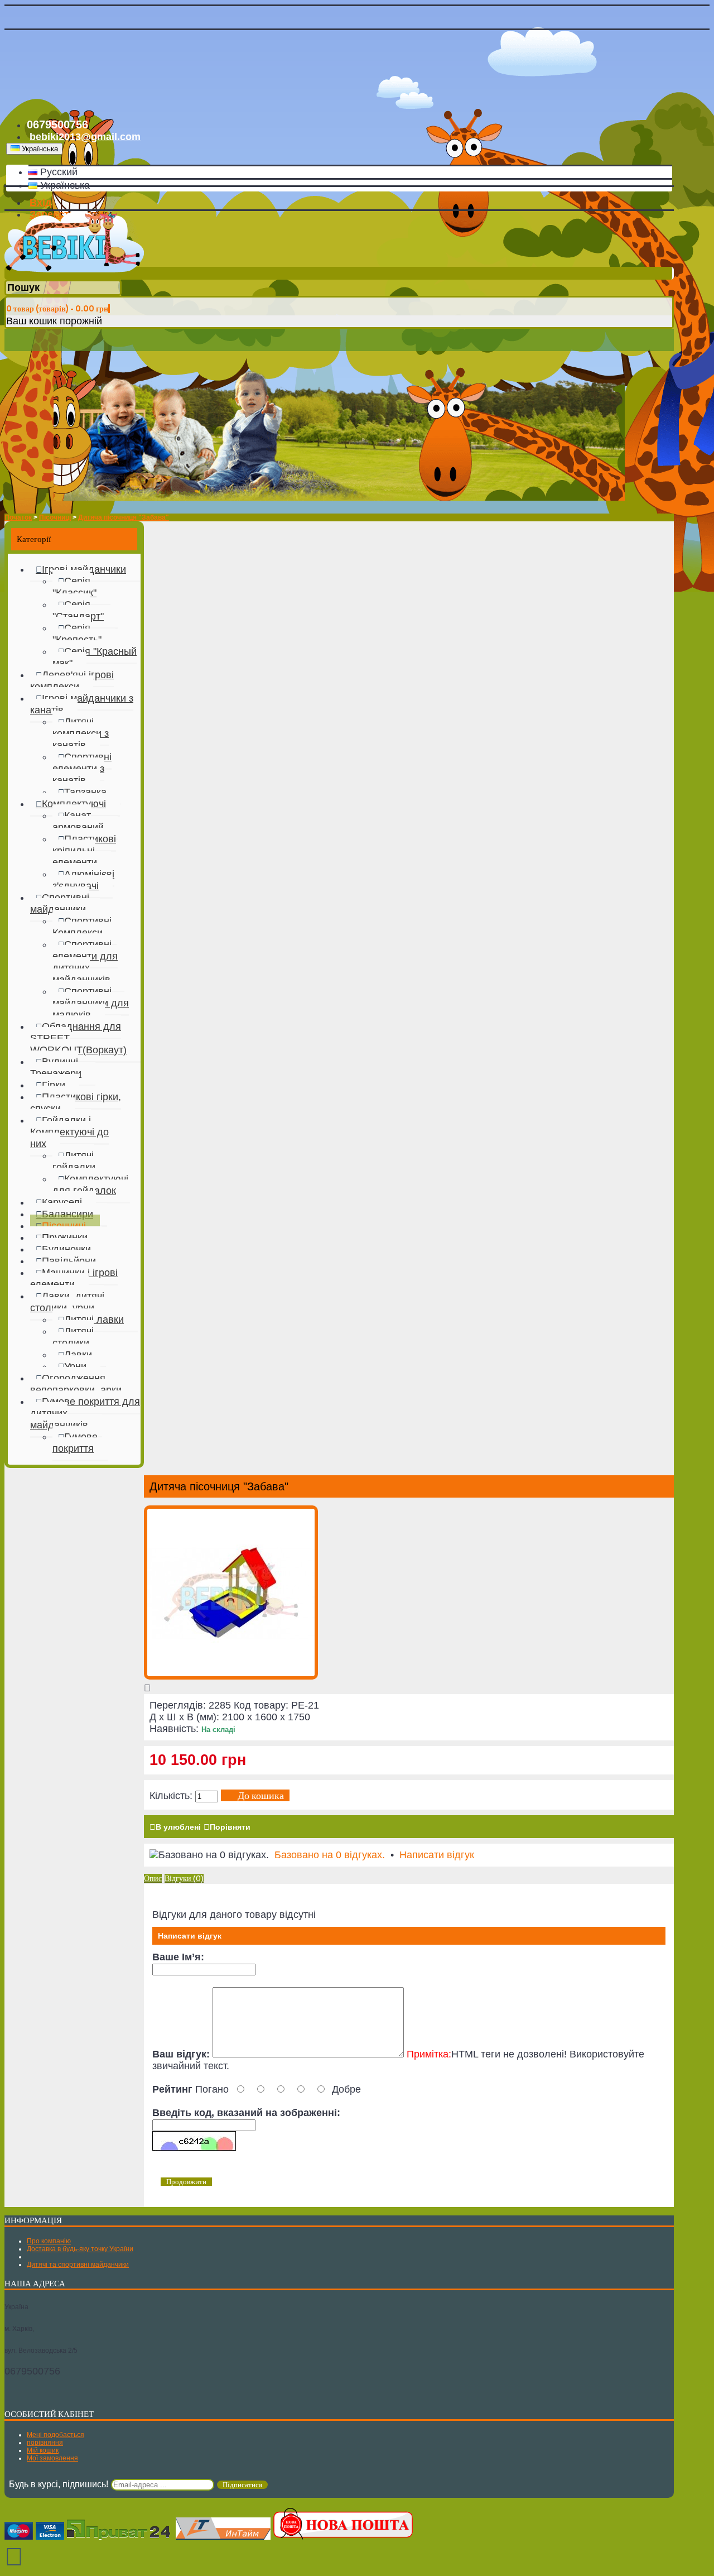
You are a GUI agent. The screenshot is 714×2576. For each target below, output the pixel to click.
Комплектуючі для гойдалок (90, 1185)
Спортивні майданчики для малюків (91, 1003)
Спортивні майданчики (60, 903)
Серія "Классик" (74, 587)
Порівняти (230, 1827)
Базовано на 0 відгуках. (330, 1855)
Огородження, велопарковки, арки (76, 1384)
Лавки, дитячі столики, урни (67, 1302)
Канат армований (78, 821)
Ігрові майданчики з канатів (82, 704)
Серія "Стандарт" (78, 610)
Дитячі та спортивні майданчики (78, 2265)
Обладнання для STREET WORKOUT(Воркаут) (78, 1038)
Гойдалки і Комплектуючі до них (69, 1132)
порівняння (45, 2443)
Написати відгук (437, 1855)
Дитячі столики (73, 1337)
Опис (153, 1878)
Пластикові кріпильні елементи (84, 851)
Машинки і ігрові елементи (74, 1279)
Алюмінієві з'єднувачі (83, 880)
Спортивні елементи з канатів (82, 769)
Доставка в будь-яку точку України (80, 2249)
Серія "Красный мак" (95, 657)
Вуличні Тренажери (56, 1068)
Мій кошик (43, 2450)
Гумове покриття (75, 1443)
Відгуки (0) (184, 1878)
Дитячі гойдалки (74, 1161)
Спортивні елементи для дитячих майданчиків (85, 962)
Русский (57, 172)
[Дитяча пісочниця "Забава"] (231, 1676)
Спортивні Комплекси (82, 927)
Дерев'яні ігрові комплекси (72, 681)
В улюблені (178, 1827)
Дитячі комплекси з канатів (81, 733)
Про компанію (49, 2241)
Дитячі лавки (94, 1320)
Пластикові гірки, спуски (76, 1103)
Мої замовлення (52, 2458)
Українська (64, 185)
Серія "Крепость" (77, 634)
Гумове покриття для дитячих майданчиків (85, 1413)
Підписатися (242, 2485)
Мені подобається (56, 2435)
